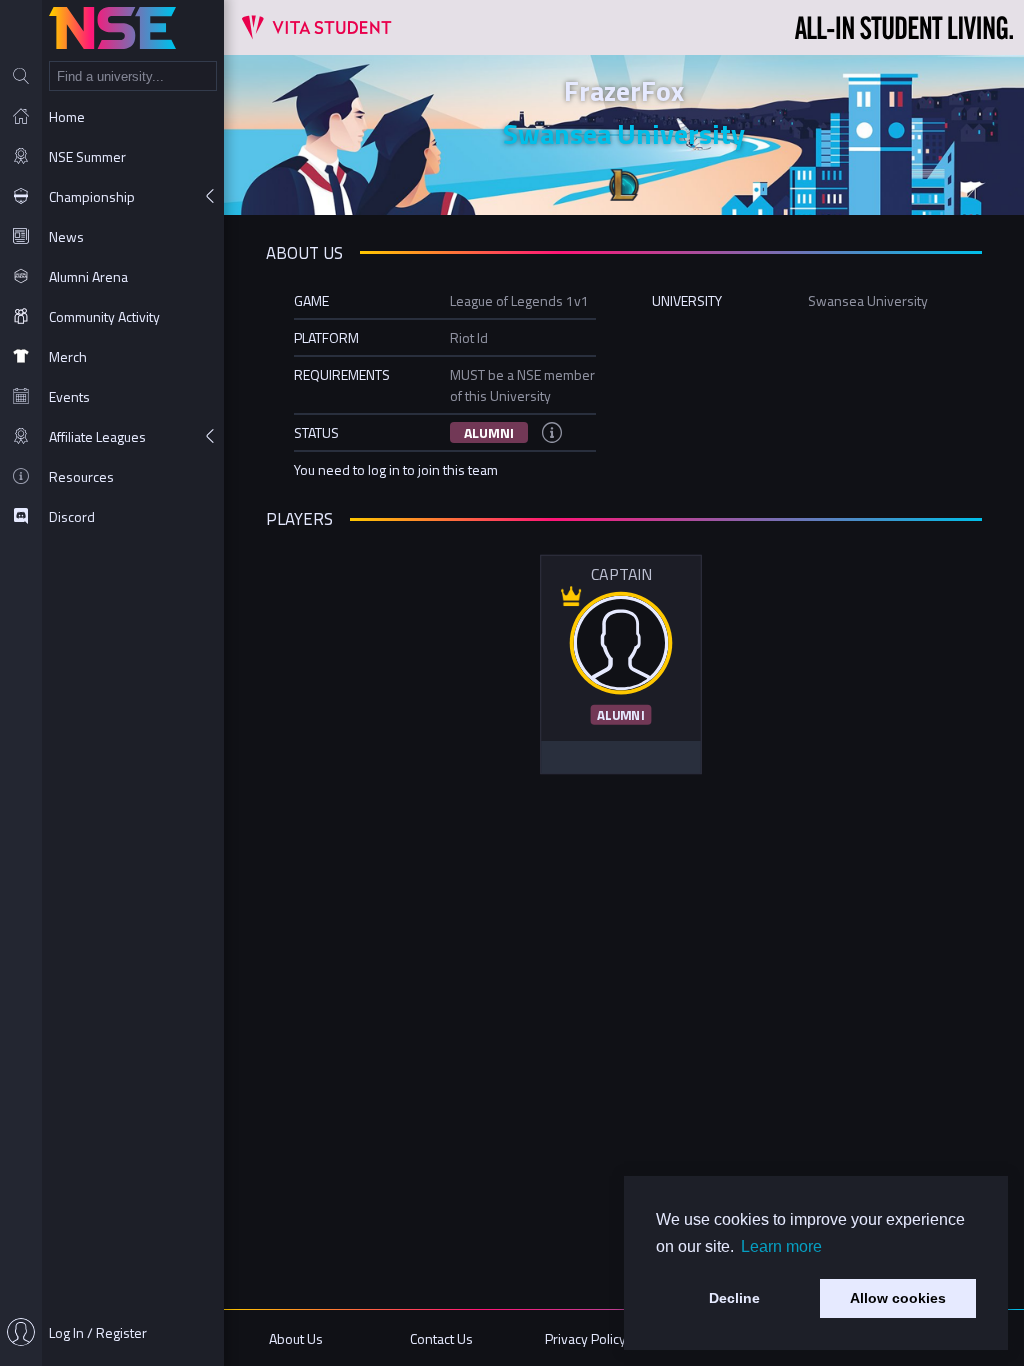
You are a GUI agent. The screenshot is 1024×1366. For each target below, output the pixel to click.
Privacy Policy (585, 1338)
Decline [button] (734, 1298)
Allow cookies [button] (898, 1298)
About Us (296, 1338)
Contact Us (441, 1338)
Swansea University (624, 133)
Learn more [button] (781, 1246)
